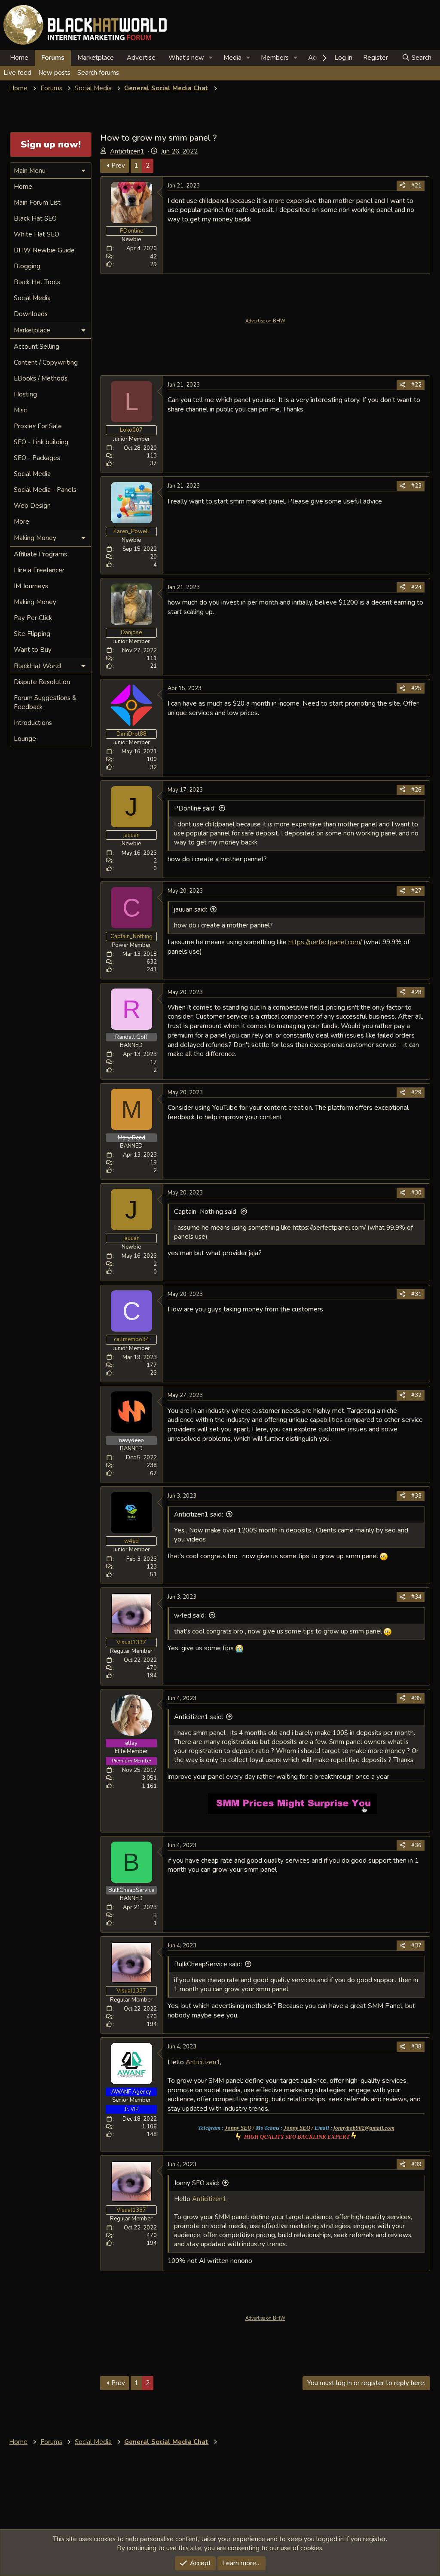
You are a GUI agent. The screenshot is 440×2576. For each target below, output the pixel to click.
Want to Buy (33, 650)
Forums (53, 58)
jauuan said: (191, 909)
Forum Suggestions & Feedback (45, 702)
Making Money (35, 602)
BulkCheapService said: (208, 1964)
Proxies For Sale (38, 426)
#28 (416, 992)
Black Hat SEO (35, 218)
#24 (416, 587)
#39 (416, 2165)
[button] (211, 58)
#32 (416, 1395)
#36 (416, 1845)
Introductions (33, 723)
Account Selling (37, 347)
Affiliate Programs (40, 554)
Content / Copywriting (46, 362)
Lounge (25, 739)
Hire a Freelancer (39, 570)
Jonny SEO (238, 2128)
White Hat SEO (37, 234)
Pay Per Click (33, 618)
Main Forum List (37, 203)
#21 (416, 186)
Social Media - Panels (45, 490)
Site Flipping (32, 634)
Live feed (17, 73)
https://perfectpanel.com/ (325, 942)
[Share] (402, 186)
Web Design (32, 506)
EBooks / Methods (41, 378)
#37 (416, 1946)
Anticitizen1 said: (199, 1514)
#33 (416, 1496)
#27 (416, 891)
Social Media (32, 298)
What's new (186, 58)
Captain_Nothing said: (206, 1212)
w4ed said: (190, 1615)
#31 (416, 1294)
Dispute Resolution (42, 682)
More (21, 522)
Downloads (31, 314)
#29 (416, 1093)
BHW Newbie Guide (44, 250)
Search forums (98, 73)
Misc (20, 410)
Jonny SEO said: (197, 2183)
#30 (416, 1193)
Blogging (27, 266)
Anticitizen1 (127, 151)
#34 (416, 1597)
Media (232, 58)
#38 (416, 2047)
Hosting (25, 394)
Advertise (141, 58)
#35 (416, 1698)
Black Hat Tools (37, 282)
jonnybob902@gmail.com (364, 2128)
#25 (416, 688)
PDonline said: (195, 808)
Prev (118, 166)
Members (275, 58)
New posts (54, 73)
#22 (416, 385)
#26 (416, 790)
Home (19, 58)
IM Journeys (31, 586)
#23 (416, 486)
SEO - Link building (41, 442)
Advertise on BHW (265, 321)
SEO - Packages (37, 458)
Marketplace (96, 58)
